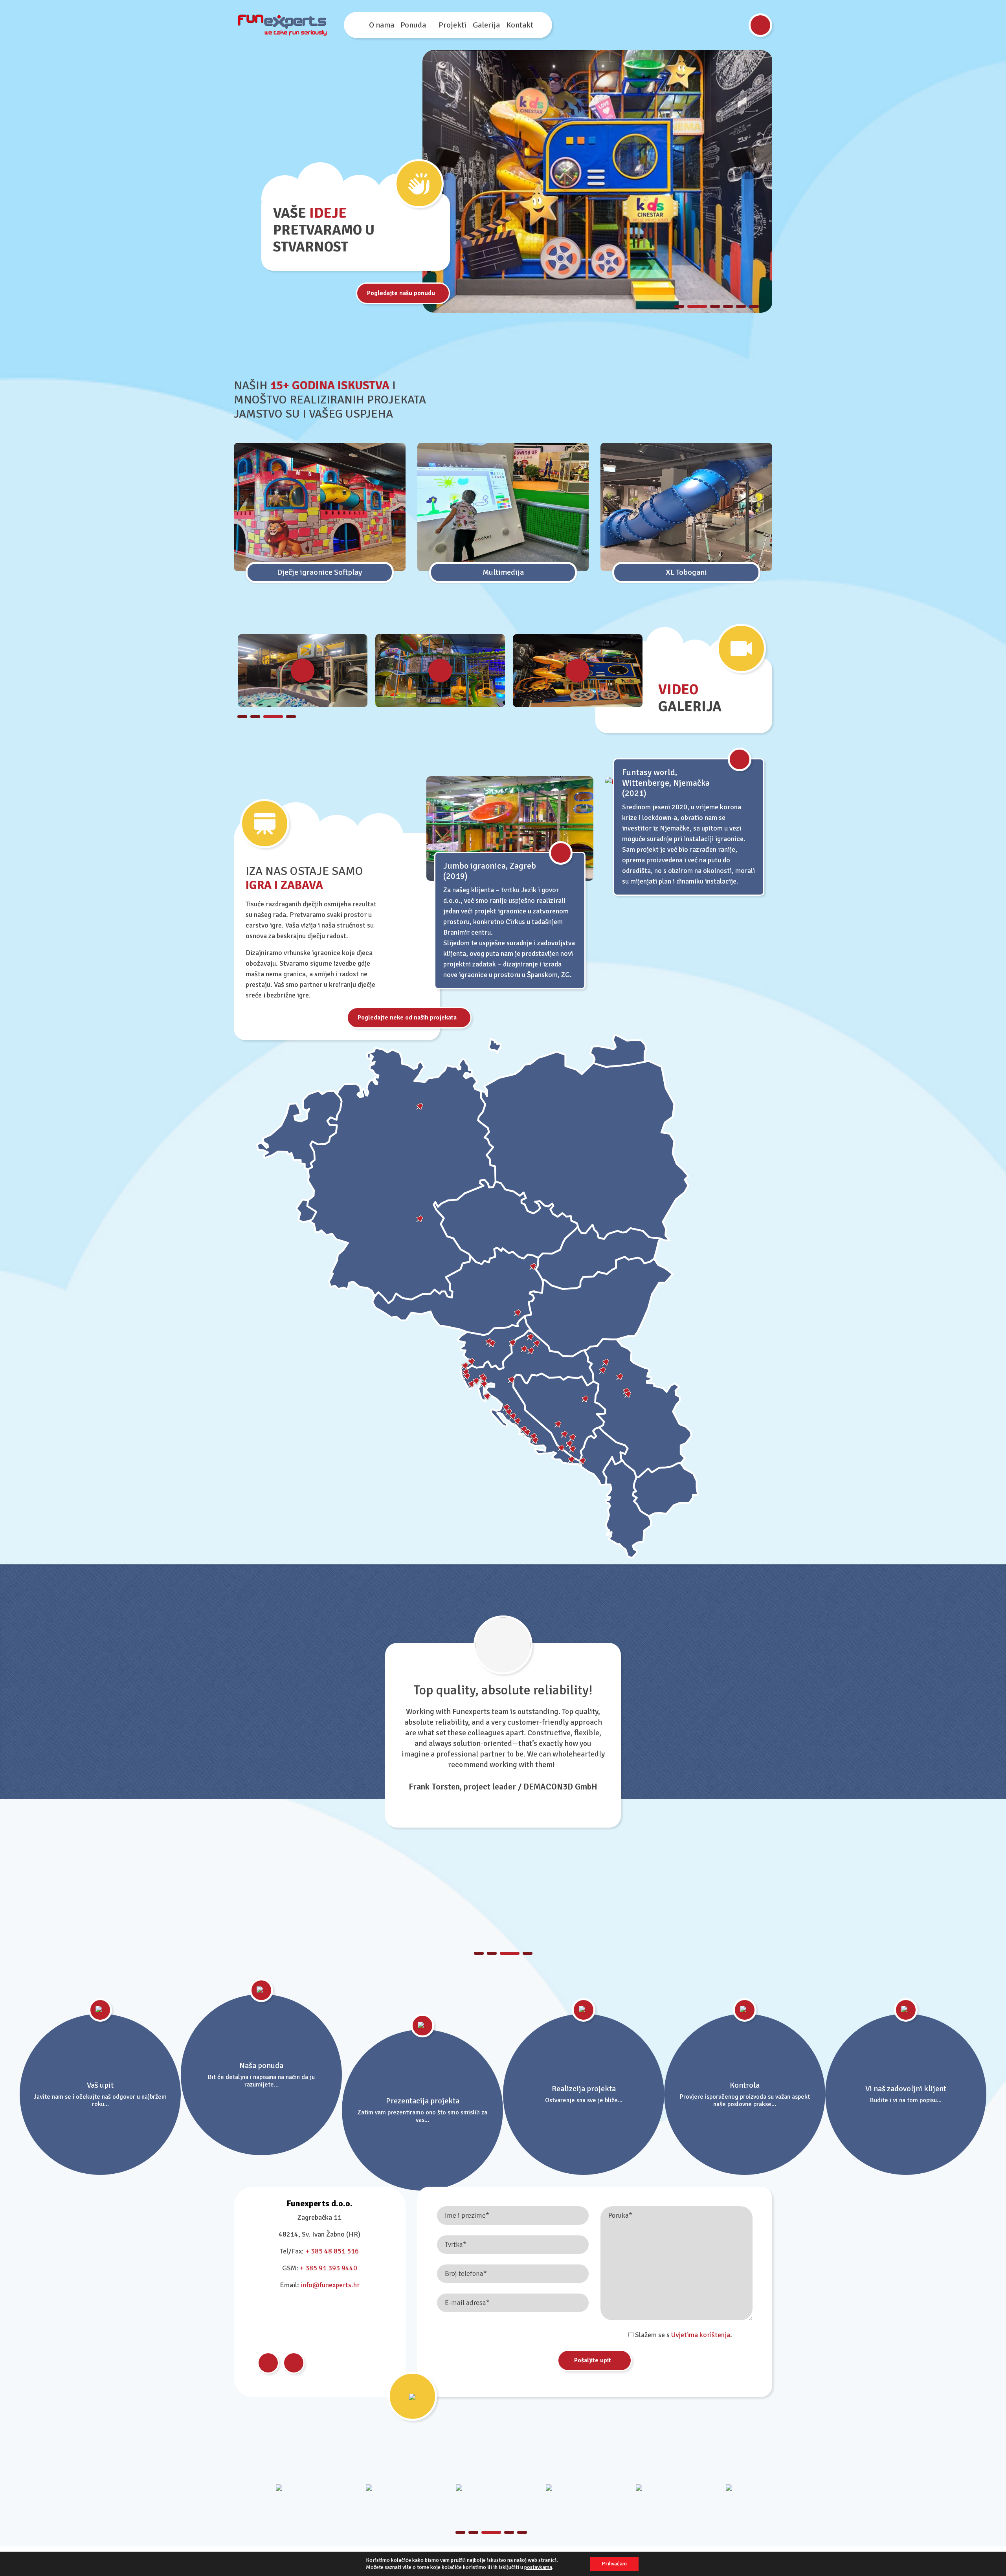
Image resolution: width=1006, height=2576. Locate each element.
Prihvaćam (614, 2564)
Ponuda (413, 25)
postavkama (538, 2567)
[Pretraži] (760, 25)
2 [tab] (692, 306)
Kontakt (520, 25)
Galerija (486, 25)
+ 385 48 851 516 (332, 2251)
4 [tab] (728, 306)
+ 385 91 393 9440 (329, 2268)
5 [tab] (741, 306)
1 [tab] (679, 306)
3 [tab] (710, 306)
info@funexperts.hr (330, 2285)
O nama (382, 25)
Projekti (453, 25)
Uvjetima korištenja (701, 2335)
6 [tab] (754, 306)
